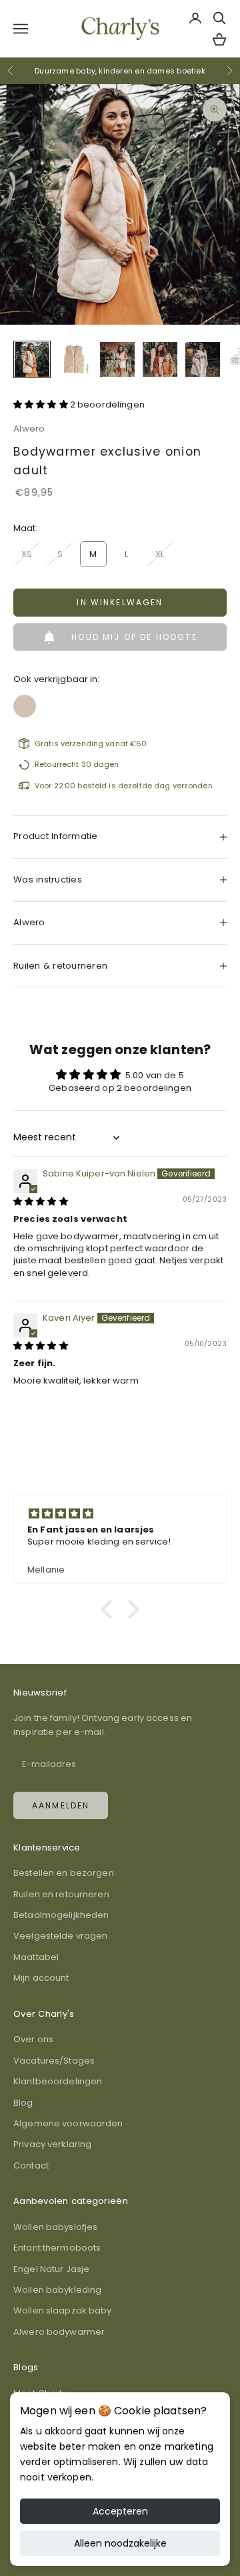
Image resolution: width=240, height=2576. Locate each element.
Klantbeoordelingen (58, 2081)
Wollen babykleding (57, 2290)
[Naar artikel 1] (32, 359)
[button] (42, 405)
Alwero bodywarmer (59, 2332)
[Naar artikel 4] (160, 359)
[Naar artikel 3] (117, 359)
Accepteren (120, 2511)
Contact (31, 2165)
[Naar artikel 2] (75, 359)
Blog (23, 2103)
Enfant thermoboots (57, 2248)
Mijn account (41, 1978)
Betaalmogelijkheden (61, 1915)
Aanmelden (61, 1805)
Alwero (29, 429)
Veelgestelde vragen (60, 1936)
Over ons (33, 2039)
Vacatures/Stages (54, 2061)
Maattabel (36, 1957)
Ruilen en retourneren (61, 1894)
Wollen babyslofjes (55, 2227)
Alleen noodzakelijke (120, 2543)
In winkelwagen (120, 602)
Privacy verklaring (52, 2144)
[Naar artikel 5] (203, 359)
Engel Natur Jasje (51, 2269)
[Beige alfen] (25, 702)
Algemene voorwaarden (68, 2123)
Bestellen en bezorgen (64, 1873)
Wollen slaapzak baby (63, 2310)
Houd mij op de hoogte (134, 637)
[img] (41, 1201)
